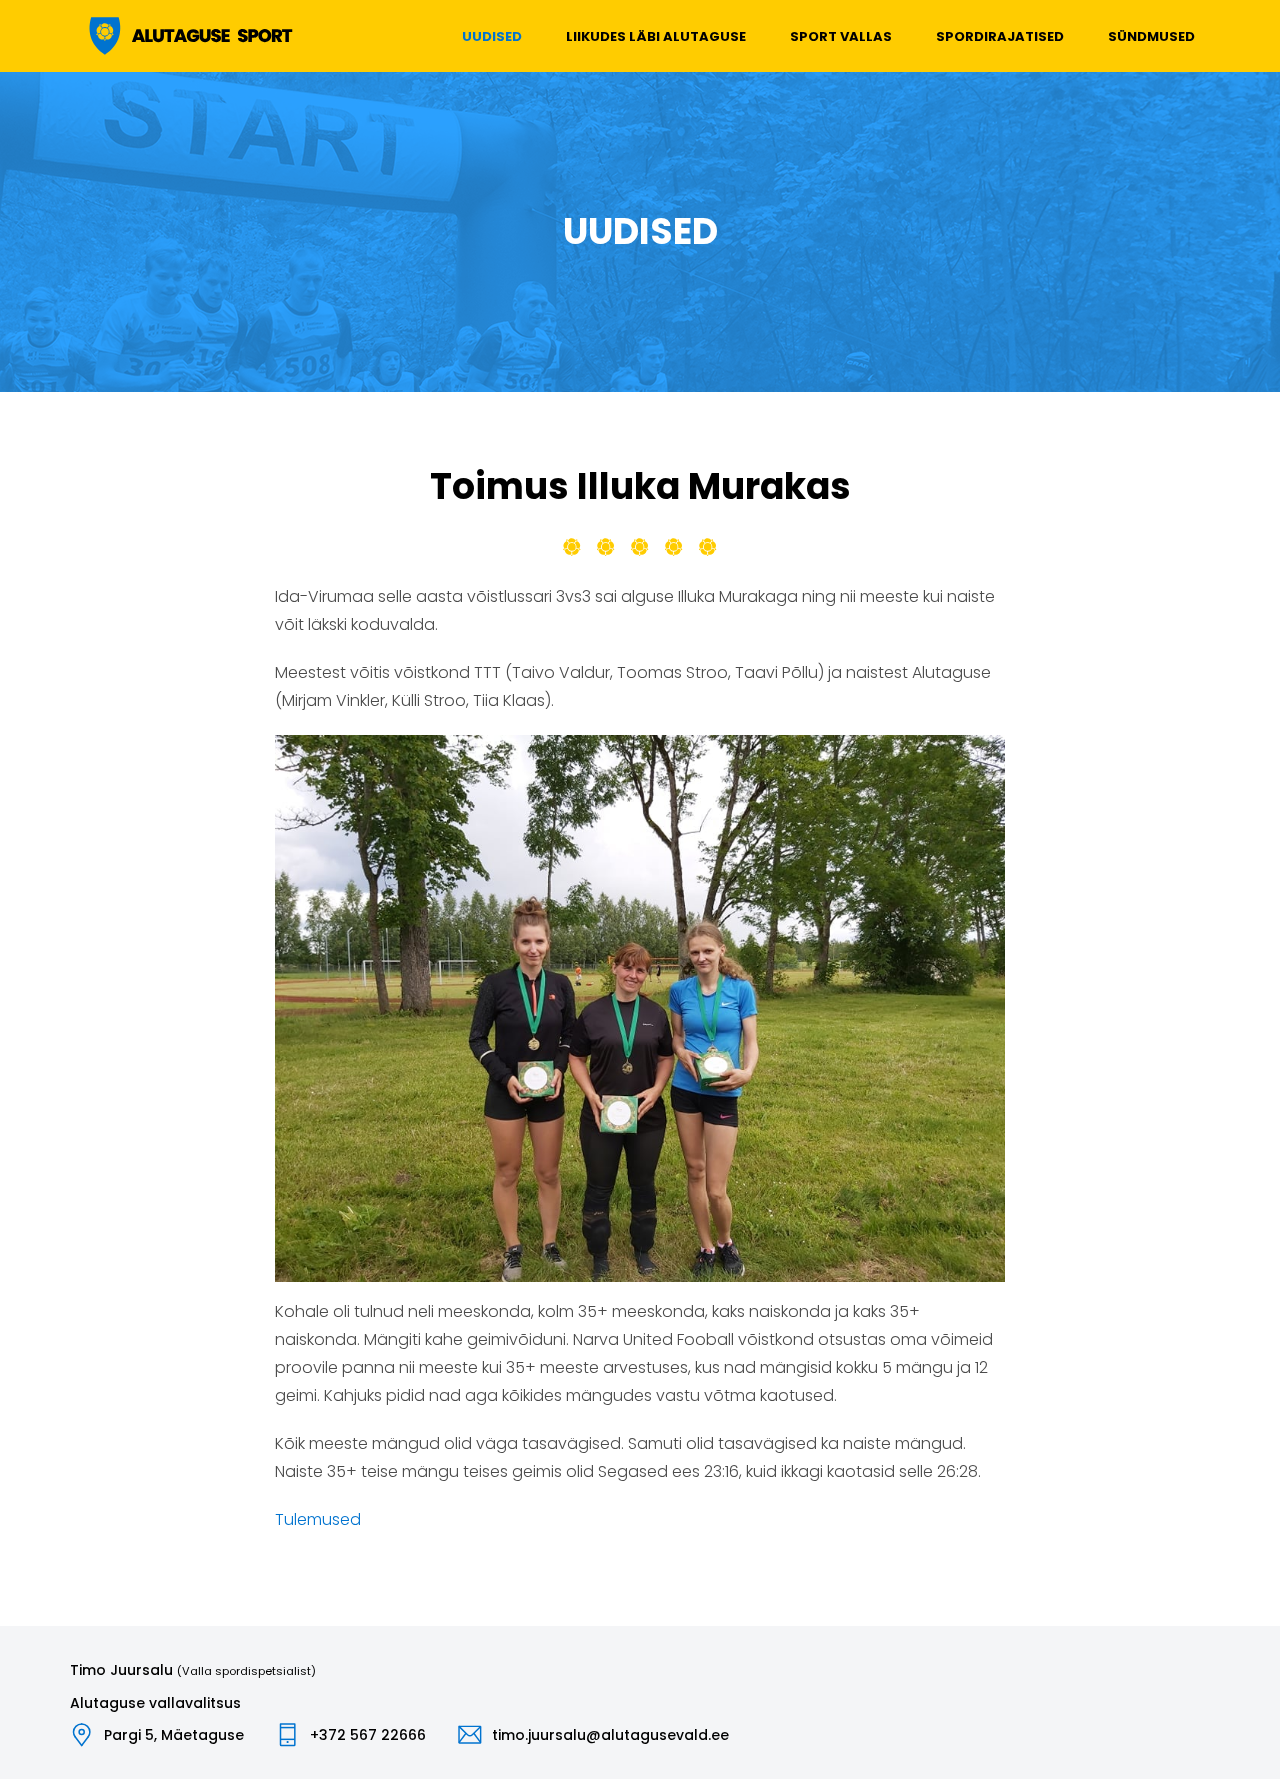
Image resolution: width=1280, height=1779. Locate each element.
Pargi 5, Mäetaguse (174, 1735)
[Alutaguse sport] (189, 36)
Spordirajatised (1000, 36)
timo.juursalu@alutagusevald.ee (610, 1735)
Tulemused (318, 1519)
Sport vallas (841, 36)
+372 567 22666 (368, 1735)
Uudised (492, 36)
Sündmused (1151, 36)
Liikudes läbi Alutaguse (656, 36)
